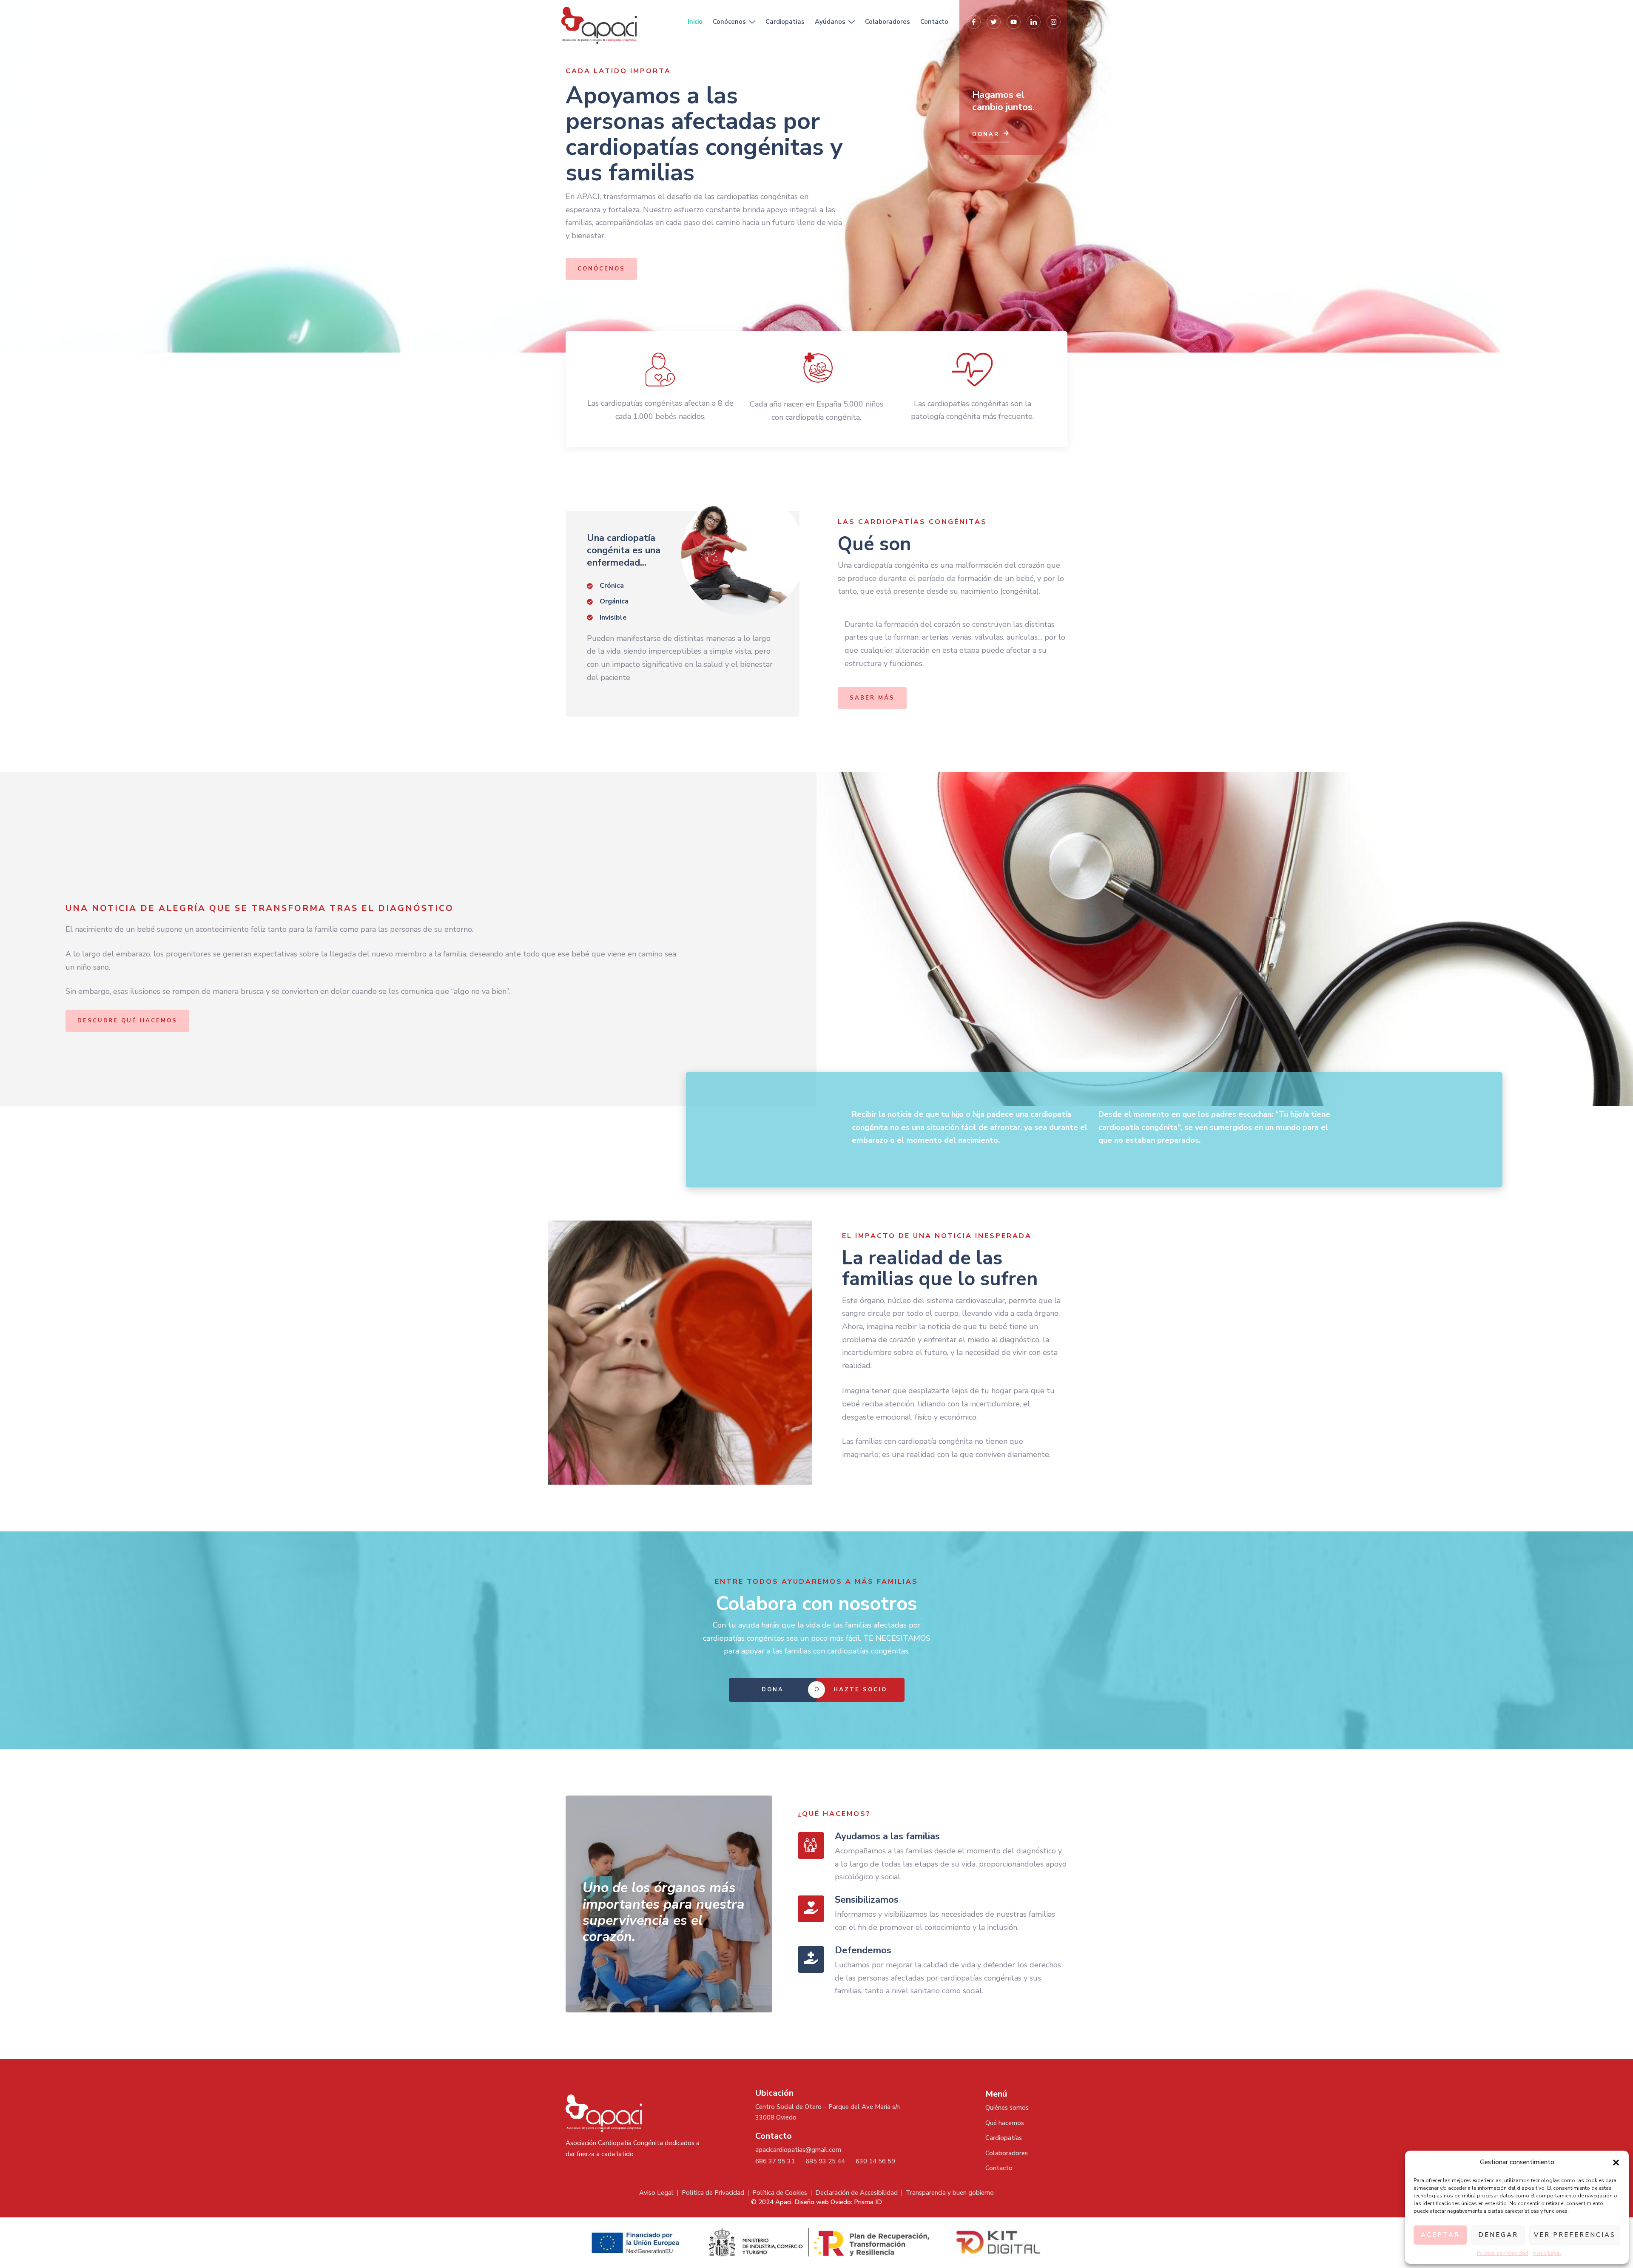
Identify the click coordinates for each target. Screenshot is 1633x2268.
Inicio (695, 22)
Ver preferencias (1575, 2235)
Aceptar (1440, 2235)
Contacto (934, 22)
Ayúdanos (830, 22)
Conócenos (729, 22)
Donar (986, 134)
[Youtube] (1014, 22)
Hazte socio (860, 1690)
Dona (773, 1690)
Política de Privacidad (1503, 2253)
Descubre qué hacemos (127, 1021)
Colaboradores (888, 22)
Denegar (1498, 2235)
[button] (1616, 2163)
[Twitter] (994, 22)
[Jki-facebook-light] (974, 22)
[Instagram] (1054, 22)
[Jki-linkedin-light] (1034, 22)
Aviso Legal (1547, 2253)
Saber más (872, 698)
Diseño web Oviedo (823, 2202)
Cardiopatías (785, 22)
